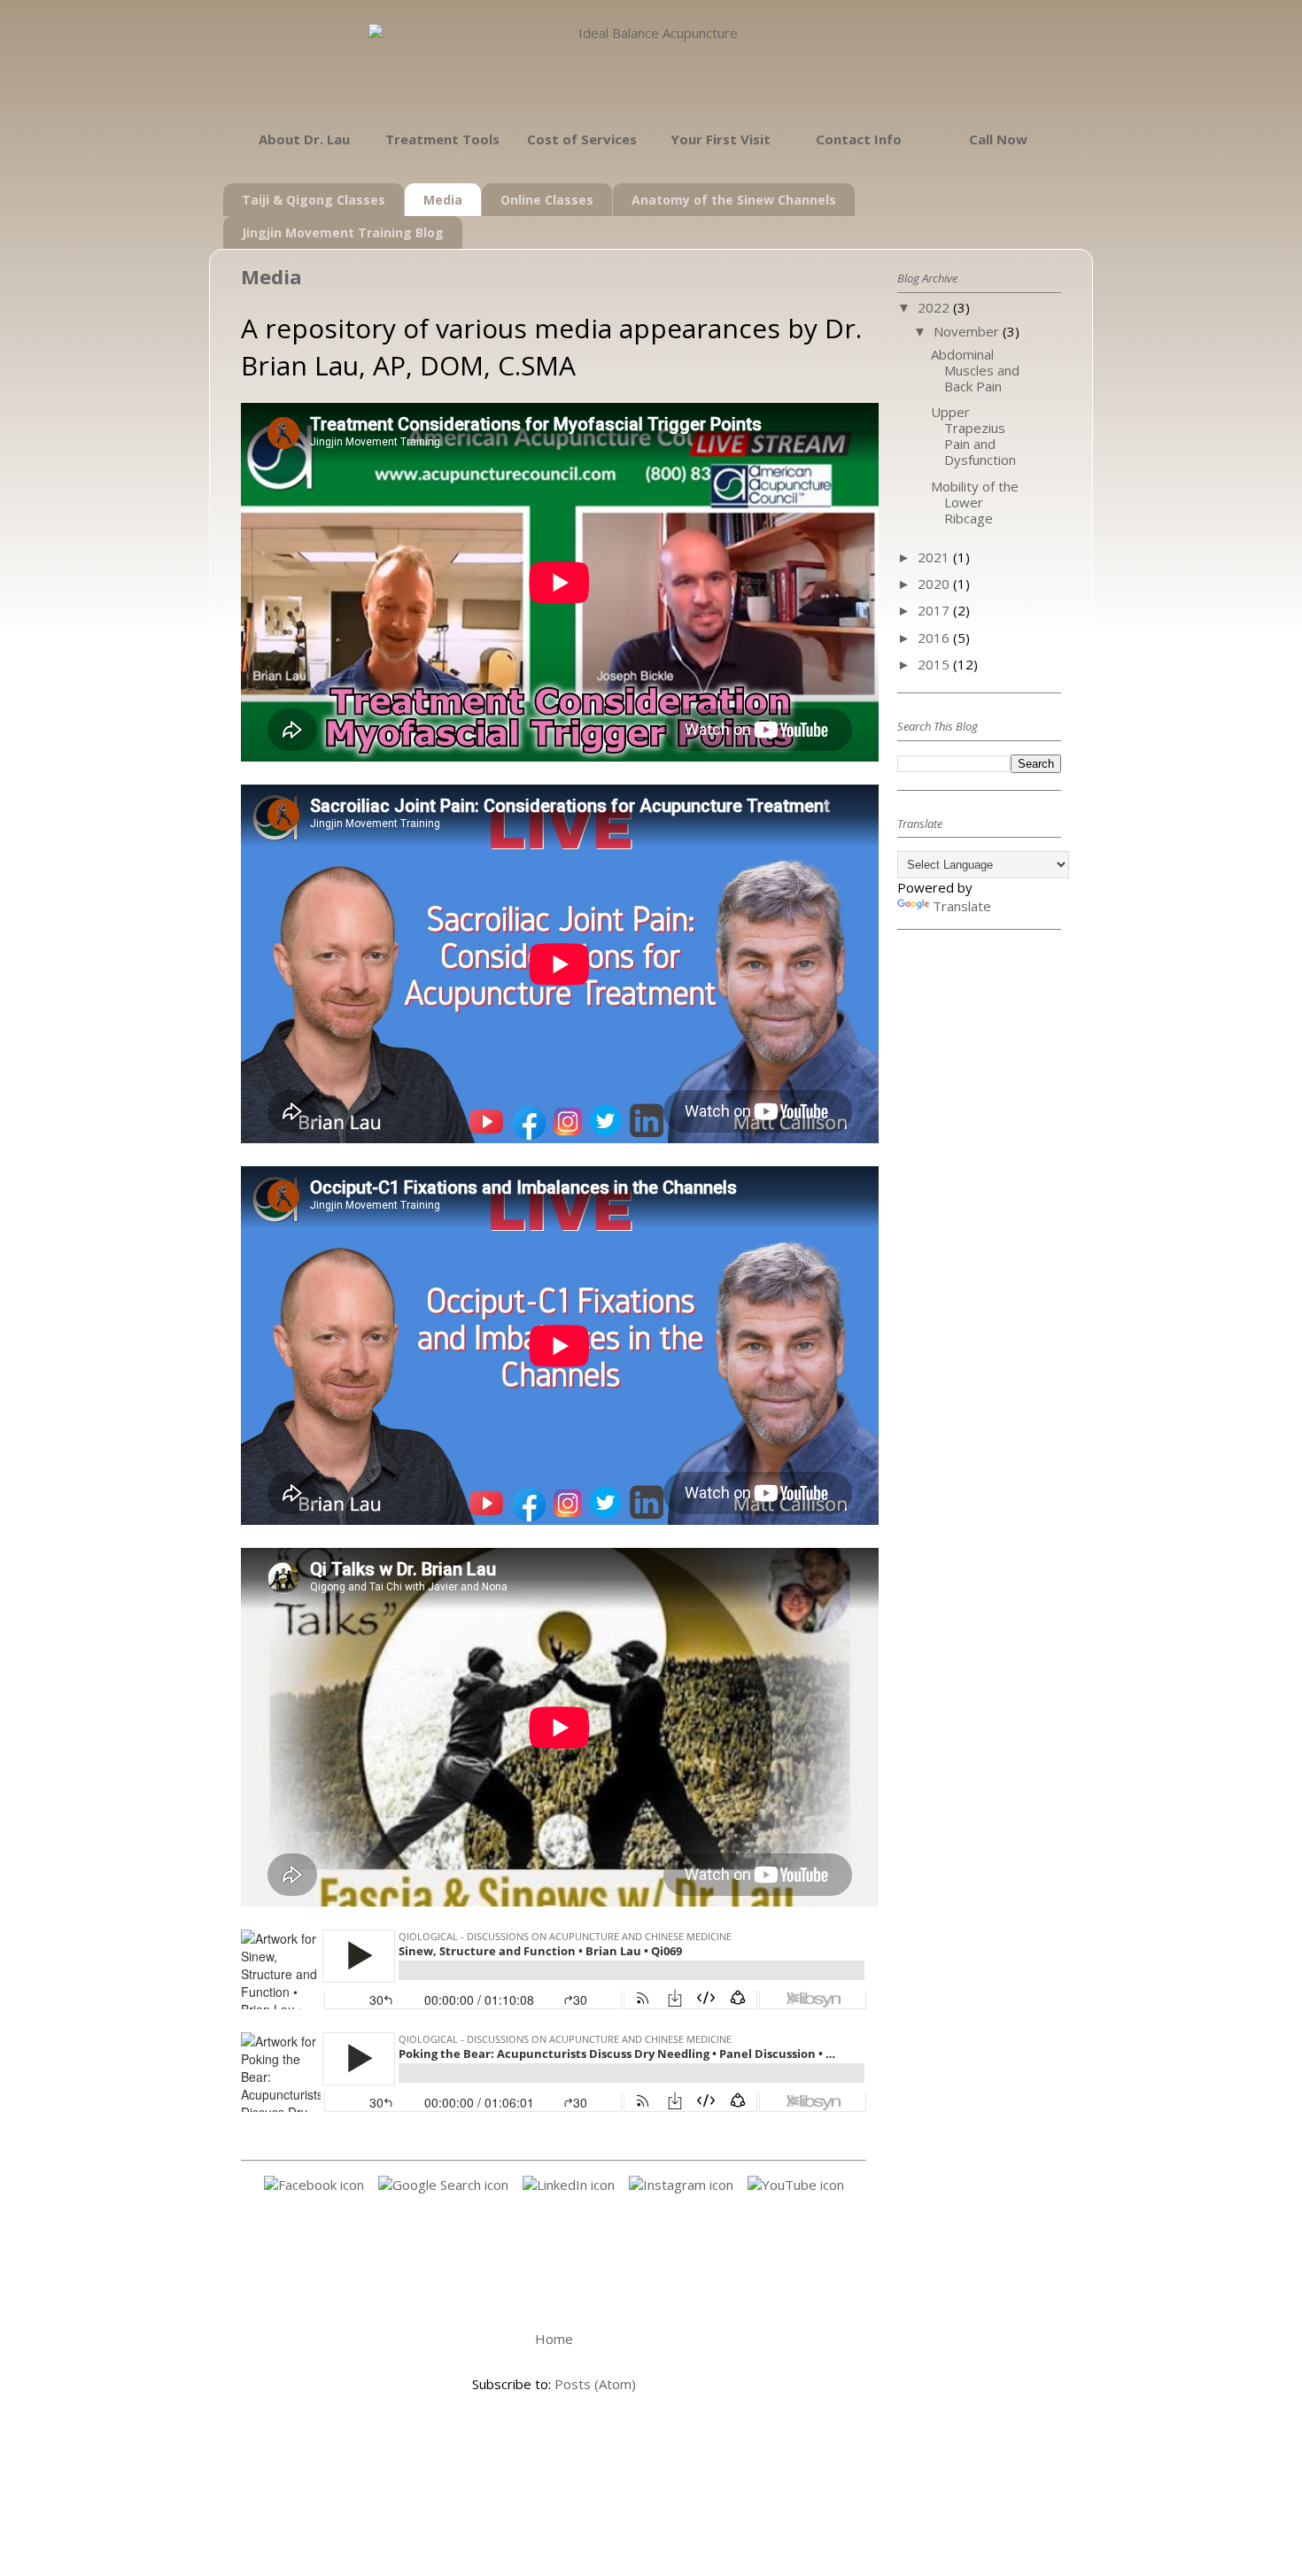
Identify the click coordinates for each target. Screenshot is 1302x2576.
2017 (935, 610)
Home (554, 2339)
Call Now (998, 139)
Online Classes (547, 200)
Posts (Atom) (595, 2384)
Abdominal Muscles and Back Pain (975, 370)
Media (443, 200)
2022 (935, 307)
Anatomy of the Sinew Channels (734, 200)
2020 (935, 584)
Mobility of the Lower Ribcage (975, 502)
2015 (935, 664)
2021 (935, 557)
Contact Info (859, 139)
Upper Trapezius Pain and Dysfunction (973, 436)
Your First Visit (721, 139)
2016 (935, 638)
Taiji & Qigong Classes (314, 200)
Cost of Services (582, 139)
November (968, 331)
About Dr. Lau (304, 139)
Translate (962, 906)
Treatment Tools (442, 139)
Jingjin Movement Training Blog (343, 232)
